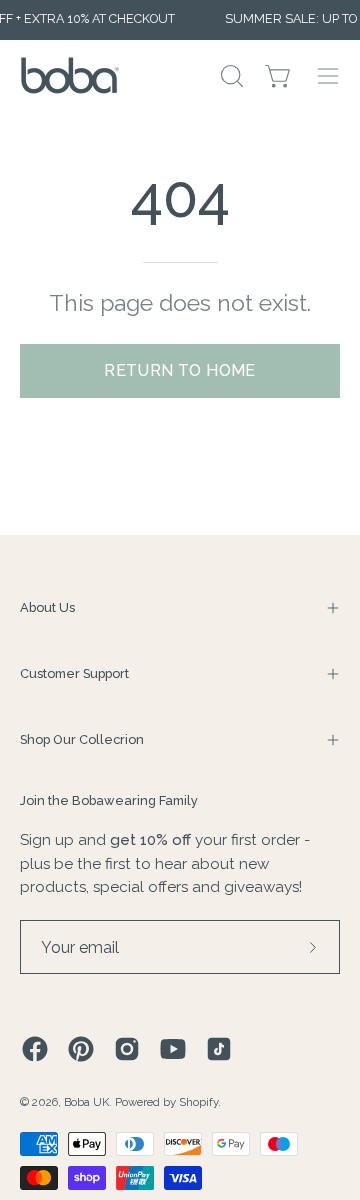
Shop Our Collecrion (82, 739)
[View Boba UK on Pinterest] (81, 1049)
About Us (47, 607)
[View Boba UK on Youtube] (173, 1049)
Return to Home (180, 370)
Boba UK (86, 1102)
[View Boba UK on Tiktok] (219, 1049)
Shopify (198, 1102)
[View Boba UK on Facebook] (35, 1049)
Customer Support (74, 673)
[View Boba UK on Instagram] (127, 1049)
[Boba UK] (70, 75)
